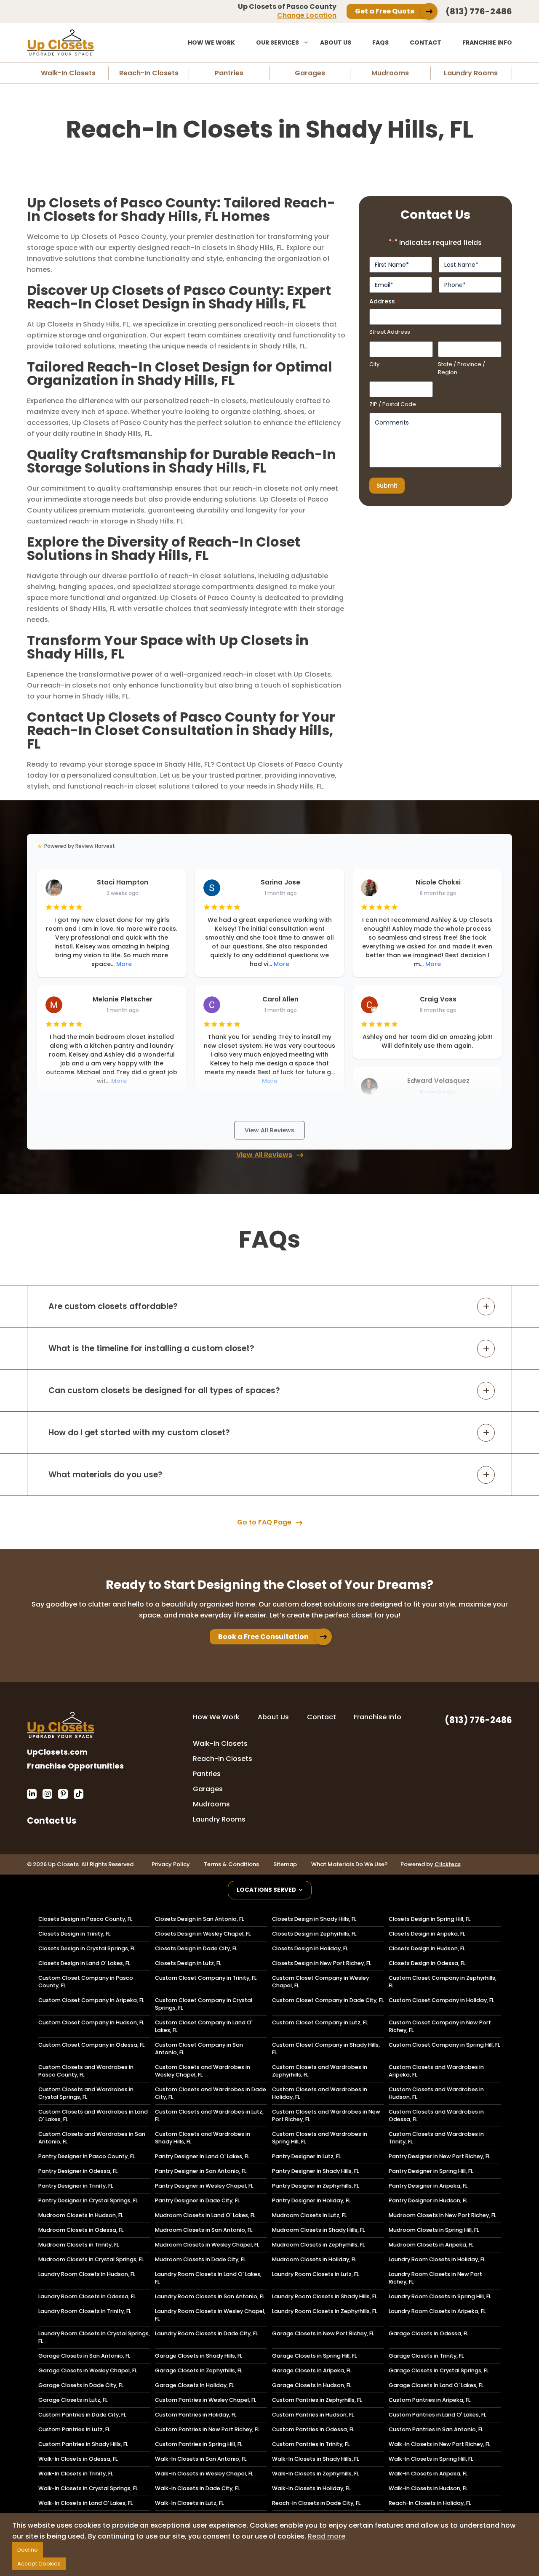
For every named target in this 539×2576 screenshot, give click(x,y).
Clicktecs (448, 1864)
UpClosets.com (57, 1752)
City (374, 364)
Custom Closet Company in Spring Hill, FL (444, 2045)
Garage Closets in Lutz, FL (73, 2400)
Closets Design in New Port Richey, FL (322, 1963)
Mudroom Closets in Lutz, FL (309, 2215)
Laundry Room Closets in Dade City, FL (206, 2333)
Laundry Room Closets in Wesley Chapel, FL (210, 2315)
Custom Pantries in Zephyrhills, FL (317, 2400)
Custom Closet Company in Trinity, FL (206, 1978)
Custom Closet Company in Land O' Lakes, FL (204, 2026)
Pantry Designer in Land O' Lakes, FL (202, 2156)
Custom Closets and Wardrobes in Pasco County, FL (86, 2071)
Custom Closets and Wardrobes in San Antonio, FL (92, 2138)
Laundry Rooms (471, 73)
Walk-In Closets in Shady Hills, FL (315, 2459)
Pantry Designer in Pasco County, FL (87, 2156)
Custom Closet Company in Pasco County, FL (86, 1982)
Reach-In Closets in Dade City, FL (316, 2503)
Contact (426, 42)
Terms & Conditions (231, 1864)
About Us (336, 42)
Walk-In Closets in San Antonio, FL (201, 2459)
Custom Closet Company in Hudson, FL (91, 2022)
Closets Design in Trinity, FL (74, 1934)
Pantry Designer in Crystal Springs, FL (88, 2200)
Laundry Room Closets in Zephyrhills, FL (324, 2311)
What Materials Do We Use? (350, 1864)
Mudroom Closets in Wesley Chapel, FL (207, 2245)
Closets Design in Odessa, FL (427, 1963)
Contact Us (52, 1820)
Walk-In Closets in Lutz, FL (189, 2503)
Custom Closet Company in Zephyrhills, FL (443, 1982)
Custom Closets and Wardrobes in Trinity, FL (436, 2138)
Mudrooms (390, 73)
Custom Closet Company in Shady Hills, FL (326, 2049)
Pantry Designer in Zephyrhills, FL (315, 2186)
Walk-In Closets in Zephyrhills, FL (315, 2474)
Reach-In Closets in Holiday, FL (430, 2503)
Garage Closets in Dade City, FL (81, 2385)
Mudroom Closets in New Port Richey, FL (442, 2215)
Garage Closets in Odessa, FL (428, 2333)
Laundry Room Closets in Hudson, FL (87, 2274)
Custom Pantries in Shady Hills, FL (83, 2444)
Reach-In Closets (149, 73)
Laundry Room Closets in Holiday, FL (437, 2259)
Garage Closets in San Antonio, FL (84, 2356)
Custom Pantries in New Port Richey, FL (207, 2429)
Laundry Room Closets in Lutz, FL (315, 2274)
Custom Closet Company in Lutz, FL (320, 2022)
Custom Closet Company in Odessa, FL (91, 2045)
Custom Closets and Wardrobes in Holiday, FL (320, 2093)
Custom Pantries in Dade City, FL (82, 2415)
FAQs (380, 42)
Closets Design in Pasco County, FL (85, 1919)
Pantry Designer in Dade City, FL (197, 2200)
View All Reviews (269, 1130)
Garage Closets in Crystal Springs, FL (439, 2370)
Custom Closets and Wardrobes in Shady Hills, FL (203, 2138)
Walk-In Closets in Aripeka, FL (428, 2474)
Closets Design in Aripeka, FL (427, 1934)
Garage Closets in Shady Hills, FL (199, 2356)
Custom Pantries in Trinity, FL (311, 2444)
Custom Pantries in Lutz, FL (74, 2429)
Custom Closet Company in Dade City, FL (328, 2000)
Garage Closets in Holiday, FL (194, 2385)
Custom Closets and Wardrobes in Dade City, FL (211, 2093)
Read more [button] (327, 2536)
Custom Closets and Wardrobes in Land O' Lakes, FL (93, 2115)
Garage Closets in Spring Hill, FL (314, 2356)
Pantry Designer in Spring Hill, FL (431, 2171)
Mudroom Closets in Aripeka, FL (431, 2245)
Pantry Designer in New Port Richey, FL (439, 2156)
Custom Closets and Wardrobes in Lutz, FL (209, 2115)
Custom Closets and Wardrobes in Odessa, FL (436, 2115)
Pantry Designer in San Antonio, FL (201, 2171)
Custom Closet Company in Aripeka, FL (91, 2000)
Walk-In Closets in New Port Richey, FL (439, 2444)
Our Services (278, 42)
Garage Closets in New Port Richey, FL (323, 2333)
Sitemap (285, 1864)
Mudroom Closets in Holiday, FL (314, 2259)
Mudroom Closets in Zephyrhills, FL (318, 2245)
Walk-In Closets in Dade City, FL (197, 2488)
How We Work (211, 42)
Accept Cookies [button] (39, 2564)
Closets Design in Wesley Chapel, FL (203, 1934)
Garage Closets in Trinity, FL (426, 2356)
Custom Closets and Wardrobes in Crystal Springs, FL (86, 2093)
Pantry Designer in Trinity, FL (76, 2186)
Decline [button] (28, 2550)
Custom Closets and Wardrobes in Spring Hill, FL (320, 2138)
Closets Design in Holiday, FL (310, 1948)
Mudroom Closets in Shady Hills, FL (318, 2230)
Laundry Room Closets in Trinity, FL (85, 2311)
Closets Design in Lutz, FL (188, 1963)
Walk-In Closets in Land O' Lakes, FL (85, 2503)
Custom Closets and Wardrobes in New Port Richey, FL (326, 2115)
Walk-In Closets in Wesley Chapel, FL (204, 2474)
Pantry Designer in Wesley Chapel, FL (204, 2186)
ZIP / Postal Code (393, 404)
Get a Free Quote (385, 11)
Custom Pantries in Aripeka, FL (430, 2400)
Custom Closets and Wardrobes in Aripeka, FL (436, 2071)
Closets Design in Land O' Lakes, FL (84, 1963)
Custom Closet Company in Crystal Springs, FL (204, 2004)
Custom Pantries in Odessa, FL (313, 2429)
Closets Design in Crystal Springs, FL (87, 1948)
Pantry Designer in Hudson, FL (428, 2200)
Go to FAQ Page (264, 1522)
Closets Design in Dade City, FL (196, 1948)
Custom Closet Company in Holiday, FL (441, 2000)
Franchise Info (487, 42)
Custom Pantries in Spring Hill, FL (199, 2444)
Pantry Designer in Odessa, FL (78, 2171)
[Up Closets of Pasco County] (88, 42)
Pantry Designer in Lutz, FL (306, 2156)
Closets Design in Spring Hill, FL (430, 1919)
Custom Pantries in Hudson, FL (313, 2415)
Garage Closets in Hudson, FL (312, 2385)
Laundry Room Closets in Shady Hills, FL (324, 2296)
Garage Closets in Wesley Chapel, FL (88, 2370)
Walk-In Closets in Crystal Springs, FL (88, 2488)
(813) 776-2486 (479, 11)
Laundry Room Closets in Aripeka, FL (437, 2311)
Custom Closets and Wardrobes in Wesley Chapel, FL (203, 2071)
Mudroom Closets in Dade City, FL (200, 2259)
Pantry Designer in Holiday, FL (311, 2200)
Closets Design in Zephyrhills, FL (314, 1934)
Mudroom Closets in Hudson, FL (81, 2215)
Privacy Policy (171, 1864)
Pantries (229, 73)
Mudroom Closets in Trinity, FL (79, 2245)
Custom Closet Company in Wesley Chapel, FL (320, 1982)
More (124, 964)
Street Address (390, 332)
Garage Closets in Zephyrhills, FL (199, 2370)
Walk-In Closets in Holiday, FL (311, 2488)
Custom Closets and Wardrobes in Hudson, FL (436, 2093)
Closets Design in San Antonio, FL (199, 1919)
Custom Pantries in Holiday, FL (196, 2415)
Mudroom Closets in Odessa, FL (81, 2230)
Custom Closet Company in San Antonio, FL (199, 2049)
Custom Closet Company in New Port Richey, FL (440, 2026)
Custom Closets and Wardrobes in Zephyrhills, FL (320, 2071)
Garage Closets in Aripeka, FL (312, 2370)
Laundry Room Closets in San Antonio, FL (210, 2296)
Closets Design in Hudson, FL (427, 1948)
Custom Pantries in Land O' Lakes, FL (437, 2415)
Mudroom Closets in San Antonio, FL (204, 2230)
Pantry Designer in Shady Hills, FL (315, 2171)
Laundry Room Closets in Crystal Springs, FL (94, 2337)
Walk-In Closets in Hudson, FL (428, 2488)
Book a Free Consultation (263, 1637)
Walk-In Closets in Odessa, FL (78, 2459)
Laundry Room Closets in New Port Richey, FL (435, 2278)
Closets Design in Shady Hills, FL (314, 1919)
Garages (310, 73)
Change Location (307, 15)
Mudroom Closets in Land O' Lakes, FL (205, 2215)
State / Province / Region (462, 368)
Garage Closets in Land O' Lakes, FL (436, 2385)
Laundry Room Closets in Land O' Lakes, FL (208, 2278)
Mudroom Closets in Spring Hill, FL (434, 2230)
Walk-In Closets (68, 73)
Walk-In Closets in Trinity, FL (76, 2474)
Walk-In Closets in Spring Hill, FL (431, 2459)
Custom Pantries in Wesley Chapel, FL (205, 2400)
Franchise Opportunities (75, 1766)
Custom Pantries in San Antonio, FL (436, 2429)
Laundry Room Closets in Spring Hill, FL (440, 2296)
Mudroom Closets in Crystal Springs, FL (91, 2259)
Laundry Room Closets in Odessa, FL (87, 2296)
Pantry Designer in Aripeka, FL (428, 2186)
